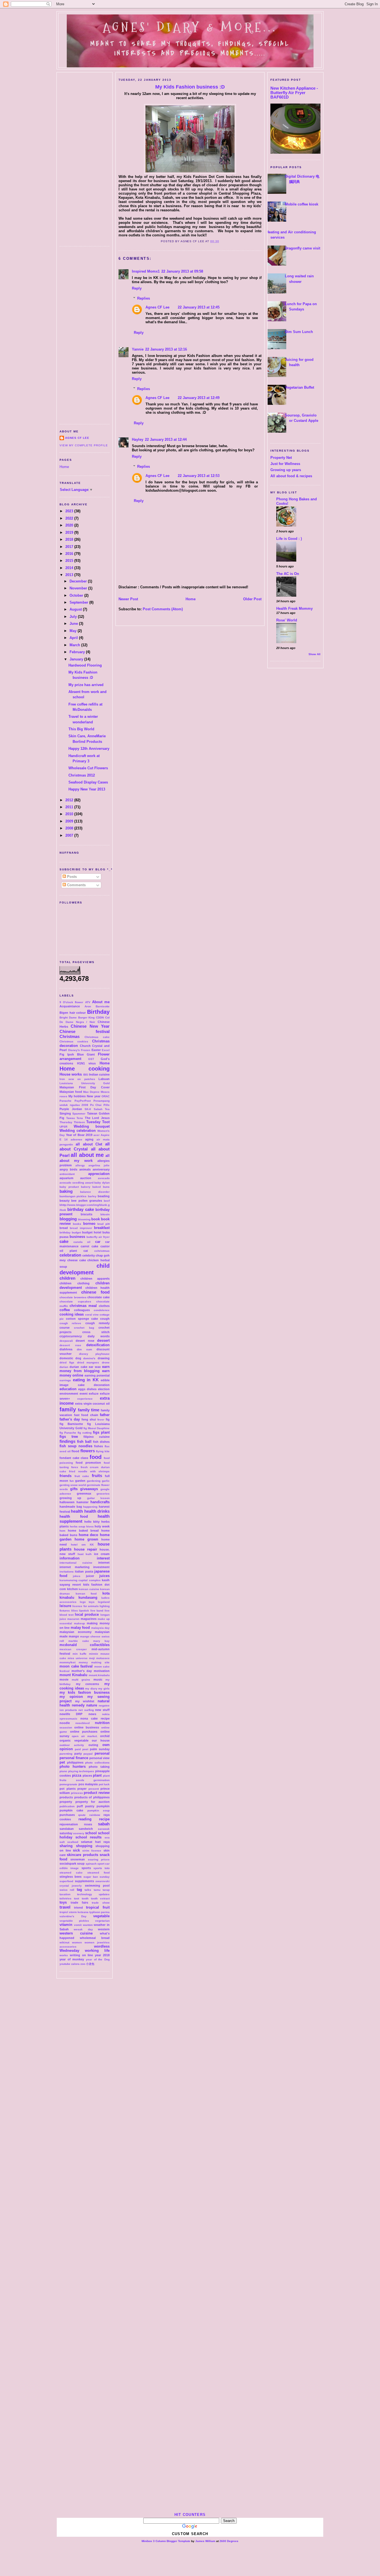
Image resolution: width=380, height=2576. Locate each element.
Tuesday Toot (98, 1122)
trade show (101, 1903)
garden (80, 1481)
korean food (86, 1594)
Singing (65, 1113)
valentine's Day (73, 1916)
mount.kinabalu (99, 1675)
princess (77, 1793)
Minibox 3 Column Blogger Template (166, 2541)
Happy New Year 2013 (87, 789)
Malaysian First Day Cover (85, 1087)
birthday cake (81, 1209)
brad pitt (103, 1224)
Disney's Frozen (79, 1050)
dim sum (84, 1349)
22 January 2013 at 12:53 (199, 476)
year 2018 (102, 1955)
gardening (94, 1481)
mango (74, 1636)
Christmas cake (97, 1037)
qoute (82, 1815)
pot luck (104, 1784)
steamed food (98, 1873)
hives (90, 1526)
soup (81, 1864)
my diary (91, 1689)
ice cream (102, 1554)
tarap (106, 1890)
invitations (67, 1572)
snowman (78, 1859)
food (96, 1457)
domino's (89, 1358)
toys (63, 1902)
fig (108, 1419)
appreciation (99, 1174)
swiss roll (67, 1890)
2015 (70, 561)
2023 (70, 511)
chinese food (95, 1292)
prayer (82, 1789)
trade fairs (79, 1902)
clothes (104, 1306)
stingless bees (71, 1877)
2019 (70, 532)
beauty (65, 1201)
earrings (65, 1380)
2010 (70, 814)
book (96, 1219)
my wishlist (85, 1701)
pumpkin (103, 1806)
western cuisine (76, 1933)
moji (92, 1658)
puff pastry (86, 1806)
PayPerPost (83, 1101)
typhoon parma (99, 1912)
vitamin (66, 1925)
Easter (96, 1050)
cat (86, 1251)
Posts (71, 877)
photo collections (97, 1763)
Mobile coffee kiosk (302, 204)
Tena (80, 1118)
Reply (137, 288)
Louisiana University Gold (85, 1083)
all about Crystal (85, 1146)
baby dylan (102, 1183)
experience (85, 1399)
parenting (66, 1754)
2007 (70, 835)
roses (88, 1824)
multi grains (81, 1680)
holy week (102, 1526)
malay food (80, 1628)
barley (92, 1196)
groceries (103, 1494)
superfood (66, 1881)
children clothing (75, 1283)
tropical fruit (98, 1907)
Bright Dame (68, 1018)
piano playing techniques (77, 1771)
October (77, 595)
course (65, 1328)
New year (94, 1096)
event (84, 1394)
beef (107, 1201)
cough (105, 1319)
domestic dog (70, 1358)
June (74, 624)
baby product (69, 1187)
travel (65, 1907)
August (76, 609)
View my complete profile (84, 445)
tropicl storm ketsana (74, 1912)
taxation (65, 1894)
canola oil (82, 1242)
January (77, 659)
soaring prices (99, 1859)
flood (75, 1451)
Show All (314, 654)
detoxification (98, 1345)
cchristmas (102, 1251)
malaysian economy (76, 1632)
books (77, 1224)
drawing (104, 1358)
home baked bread (83, 1531)
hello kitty (92, 1522)
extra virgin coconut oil (92, 1404)
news (92, 1714)
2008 (70, 828)
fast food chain (86, 1415)
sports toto (102, 1868)
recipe (104, 1819)
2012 (70, 800)
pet (62, 1762)
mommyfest (67, 1662)
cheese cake (77, 1260)
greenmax (84, 1493)
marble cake (79, 1641)
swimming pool (97, 1886)
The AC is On (288, 574)
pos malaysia (88, 1784)
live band (97, 1611)
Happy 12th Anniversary (89, 749)
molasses (103, 1658)
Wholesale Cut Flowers (88, 768)
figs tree (69, 1437)
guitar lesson (98, 1498)
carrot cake (89, 1246)
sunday (105, 1877)
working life (97, 1951)
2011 (70, 807)
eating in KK (86, 1380)
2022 (70, 518)
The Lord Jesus (97, 1118)
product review (97, 1793)
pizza (77, 1775)
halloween (67, 1502)
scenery (79, 1833)
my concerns (88, 1684)
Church (85, 1046)
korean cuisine (89, 1589)
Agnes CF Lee (77, 438)
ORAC (106, 1096)
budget (76, 1232)
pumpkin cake (71, 1810)
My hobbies (77, 1096)
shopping (84, 1846)
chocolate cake (98, 1297)
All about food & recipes (291, 476)
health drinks (97, 1511)
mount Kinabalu (73, 1675)
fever (101, 1420)
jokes (77, 1576)
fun (72, 1481)
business (77, 1237)
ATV (88, 1002)
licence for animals (86, 1606)
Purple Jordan (71, 1109)
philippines (75, 1762)
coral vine (92, 1315)
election (104, 1389)
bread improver (81, 1228)
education (68, 1389)
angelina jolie (99, 1165)
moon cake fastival (76, 1666)
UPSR (63, 1127)
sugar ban (91, 1877)
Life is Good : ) (289, 539)
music (98, 1679)
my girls (104, 1689)
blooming (84, 1219)
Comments (76, 885)
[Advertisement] (85, 157)
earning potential (97, 1375)
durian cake (78, 1367)
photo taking (99, 1767)
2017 (70, 547)
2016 (70, 554)
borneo (89, 1224)
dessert (103, 1340)
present (94, 1789)
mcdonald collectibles (85, 1645)
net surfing (86, 1710)
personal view (99, 1758)
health (77, 1511)
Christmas (70, 1036)
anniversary (101, 1169)
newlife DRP (71, 1714)
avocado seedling (72, 1183)
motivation (102, 1671)
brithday (65, 1232)
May (74, 631)
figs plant (101, 1432)
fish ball (84, 1442)
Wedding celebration (78, 1131)
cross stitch (96, 1332)
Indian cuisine (99, 1074)
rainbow (95, 1815)
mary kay (101, 1641)
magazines (89, 1619)
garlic (106, 1481)
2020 (70, 525)
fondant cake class (74, 1458)
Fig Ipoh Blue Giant (77, 1054)
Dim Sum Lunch (299, 332)
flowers (88, 1451)
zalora (75, 1964)
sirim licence (92, 1851)
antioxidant (67, 1174)
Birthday (98, 1012)
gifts (74, 1489)
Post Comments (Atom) (163, 609)
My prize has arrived (86, 685)
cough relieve (70, 1323)
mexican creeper (73, 1649)
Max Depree (91, 1092)
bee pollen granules (87, 1201)
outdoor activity (72, 1745)
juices (104, 1576)
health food (74, 1516)
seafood (73, 1842)
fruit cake (82, 1476)
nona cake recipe (95, 1718)
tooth (85, 1898)
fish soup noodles (76, 1446)
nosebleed (82, 1723)
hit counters (190, 2515)
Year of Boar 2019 (79, 1135)
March (75, 645)
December (79, 581)
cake (64, 1241)
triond (78, 1907)
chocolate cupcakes (75, 1302)
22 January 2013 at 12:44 (166, 439)
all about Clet (89, 1144)
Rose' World (287, 620)
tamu (97, 1890)
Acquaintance (70, 1006)
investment (101, 1567)
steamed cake (71, 1873)
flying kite (103, 1451)
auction (86, 1178)
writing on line (82, 1955)
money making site (94, 1662)
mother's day (82, 1671)
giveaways (89, 1489)
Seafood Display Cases (88, 782)
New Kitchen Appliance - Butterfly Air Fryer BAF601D (294, 93)
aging (89, 1139)
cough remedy (98, 1323)
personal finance (74, 1758)
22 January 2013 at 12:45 (199, 307)
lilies (75, 1611)
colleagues (82, 1310)
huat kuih (85, 1554)
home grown (86, 1539)
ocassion (66, 1727)
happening (90, 1507)
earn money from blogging (85, 1369)
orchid (105, 1736)
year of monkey (72, 1959)
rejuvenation (69, 1824)
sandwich (86, 1829)
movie (64, 1679)
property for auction (92, 1802)
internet (104, 1563)
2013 (70, 575)
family (68, 1409)
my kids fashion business (85, 1692)
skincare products (82, 1855)
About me (101, 1002)
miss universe (78, 1658)
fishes (98, 1446)
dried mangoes (88, 1362)
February (78, 652)
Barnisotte (103, 1006)
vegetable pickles (74, 1921)
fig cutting (85, 1433)
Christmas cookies (74, 1041)
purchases (67, 1815)
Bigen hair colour (73, 1013)
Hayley (138, 439)
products (66, 1797)
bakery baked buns (95, 1187)
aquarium (66, 1178)
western (104, 1929)
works (64, 1955)
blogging (68, 1219)
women (77, 1942)
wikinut (64, 1942)
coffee (65, 1310)
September (79, 602)
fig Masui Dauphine (97, 1428)
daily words (99, 1336)
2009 (70, 821)
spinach (91, 1864)
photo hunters (73, 1766)
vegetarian (102, 1921)
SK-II (88, 1109)
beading (104, 1196)
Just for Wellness (285, 464)
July (74, 617)
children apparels (95, 1279)
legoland (104, 1602)
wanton (88, 1925)
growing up (70, 1498)
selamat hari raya (95, 1842)
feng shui (89, 1419)
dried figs (67, 1362)
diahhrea (66, 1349)
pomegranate (68, 1784)
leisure (65, 1606)
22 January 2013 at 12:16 (166, 349)
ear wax (95, 1367)
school (91, 1833)
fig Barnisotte (71, 1424)
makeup (79, 1623)
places (87, 1776)
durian (64, 1367)
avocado (104, 1178)
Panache (66, 1101)
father (105, 1415)
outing (93, 1745)
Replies (144, 298)
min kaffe (80, 1654)
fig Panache (68, 1433)
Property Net (281, 458)
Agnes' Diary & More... (190, 27)
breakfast (102, 1228)
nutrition (102, 1723)
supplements (84, 1881)
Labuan (104, 1079)
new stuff (102, 1710)
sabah (104, 1824)
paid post (82, 1749)
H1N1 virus (87, 1063)
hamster (82, 1502)
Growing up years (286, 470)
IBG (86, 1075)
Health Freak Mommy (294, 609)
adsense (77, 1139)
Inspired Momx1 (146, 271)
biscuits (87, 1214)
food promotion (88, 1463)
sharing (66, 1846)
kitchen (72, 1589)
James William (205, 2541)
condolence (102, 1310)
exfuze (94, 1394)
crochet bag (84, 1328)
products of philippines (92, 1797)
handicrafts (100, 1502)
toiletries (66, 1898)
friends (66, 1476)
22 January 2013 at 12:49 (199, 398)
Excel (106, 1050)
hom (62, 1531)
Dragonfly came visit (303, 248)
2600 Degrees (229, 2541)
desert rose (85, 1341)
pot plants (68, 1789)
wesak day (83, 1929)
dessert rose (70, 1345)
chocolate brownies (73, 1297)
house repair (86, 1549)
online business (87, 1727)
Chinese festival (85, 1031)
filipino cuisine (97, 1437)
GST (91, 1059)
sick (76, 1850)
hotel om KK (82, 1545)
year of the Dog (98, 1959)
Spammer (79, 1114)
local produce (87, 1614)
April (74, 638)
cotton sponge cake (82, 1319)
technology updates (93, 1894)
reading (85, 1819)
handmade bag (71, 1507)
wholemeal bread (95, 1938)
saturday (66, 1833)
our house (101, 1740)
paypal (88, 1754)
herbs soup (78, 1526)
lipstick (84, 1611)
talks (88, 1890)
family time (89, 1410)
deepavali (66, 1341)
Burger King (87, 1018)
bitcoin (105, 1214)
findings (67, 1441)
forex (75, 1467)
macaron (73, 1619)
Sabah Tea (102, 1109)
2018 (70, 539)
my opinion (71, 1697)
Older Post (252, 599)
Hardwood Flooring (85, 665)
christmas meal (83, 1306)
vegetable (101, 1916)
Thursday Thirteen (72, 1122)
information (70, 1558)
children (67, 1278)
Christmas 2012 (82, 775)
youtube (65, 1964)
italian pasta (84, 1571)
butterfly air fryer (98, 1237)
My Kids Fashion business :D (190, 87)
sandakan (67, 1829)
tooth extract (100, 1898)
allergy (80, 1165)
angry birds (68, 1169)
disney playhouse (94, 1354)
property (66, 1802)
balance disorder (95, 1192)
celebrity (89, 1255)
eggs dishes (87, 1389)
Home (64, 467)
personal (102, 1753)
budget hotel (92, 1232)
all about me (87, 1155)
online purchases (84, 1732)
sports (86, 1868)
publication (67, 1806)
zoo (83, 1964)
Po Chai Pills (100, 1105)
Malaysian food (71, 1092)
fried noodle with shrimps (89, 1471)
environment (69, 1394)
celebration (70, 1255)
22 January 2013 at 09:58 (182, 271)
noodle (65, 1723)
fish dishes (101, 1442)
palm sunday (100, 1749)
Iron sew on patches (77, 1079)
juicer (90, 1576)
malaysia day (100, 1628)
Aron (88, 1006)
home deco (89, 1535)
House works (71, 1074)
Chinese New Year (90, 1026)
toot (77, 1898)
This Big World (81, 729)
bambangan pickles (73, 1196)
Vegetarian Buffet (299, 387)
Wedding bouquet (92, 1126)
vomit (78, 1925)
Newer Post (128, 599)
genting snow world (73, 1485)
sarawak (104, 1829)
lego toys (87, 1602)
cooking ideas (72, 1314)
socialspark (68, 1864)
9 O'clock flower (71, 1002)
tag (79, 1890)
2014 (70, 568)
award (89, 1183)
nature (92, 1705)
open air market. (85, 1736)
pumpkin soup (98, 1810)
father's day (70, 1419)
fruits (97, 1476)
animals (85, 1169)
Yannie (138, 349)
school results (89, 1837)
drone (106, 1362)
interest (103, 1558)
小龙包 (90, 1964)
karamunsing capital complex (80, 1580)
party (78, 1754)
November (79, 588)
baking (66, 1191)
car (98, 1242)
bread (64, 1228)
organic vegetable (74, 1740)
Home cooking (85, 1069)
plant (97, 1775)
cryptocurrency (71, 1336)
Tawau (71, 1118)
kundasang (88, 1597)
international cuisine (76, 1563)
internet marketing (75, 1567)
